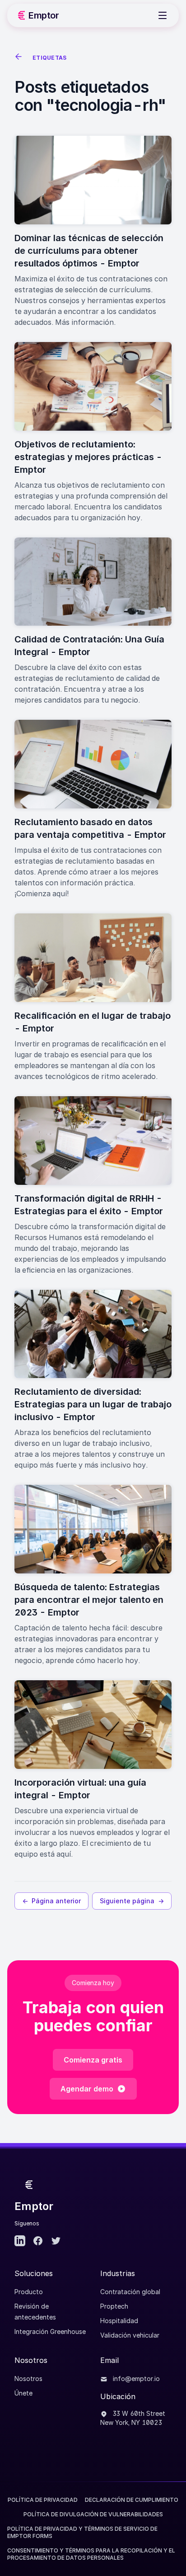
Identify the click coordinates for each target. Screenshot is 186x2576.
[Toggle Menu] (163, 15)
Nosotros (28, 2379)
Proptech (114, 2306)
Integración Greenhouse (50, 2331)
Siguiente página (132, 1901)
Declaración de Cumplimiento (132, 2500)
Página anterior (51, 1901)
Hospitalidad (119, 2321)
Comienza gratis (93, 2060)
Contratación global (130, 2292)
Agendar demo (87, 2089)
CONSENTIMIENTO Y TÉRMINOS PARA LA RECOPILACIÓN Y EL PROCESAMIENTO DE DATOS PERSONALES (91, 2554)
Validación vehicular (130, 2335)
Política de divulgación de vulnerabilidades (93, 2514)
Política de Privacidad (43, 2500)
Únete (23, 2393)
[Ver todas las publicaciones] (20, 58)
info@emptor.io (135, 2379)
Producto (29, 2292)
